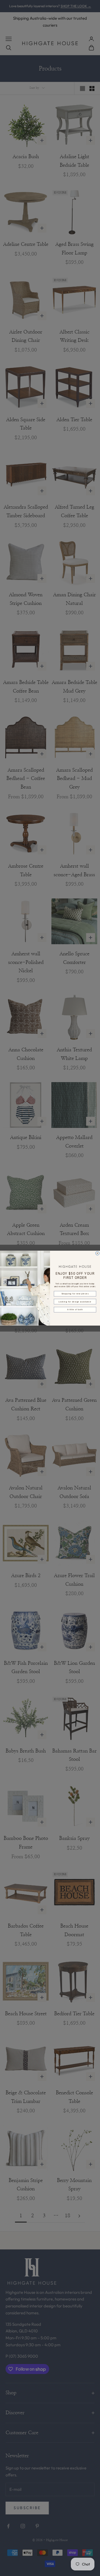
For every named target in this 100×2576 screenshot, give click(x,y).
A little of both (75, 1309)
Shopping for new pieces (75, 1294)
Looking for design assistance (75, 1301)
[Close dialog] (97, 1253)
